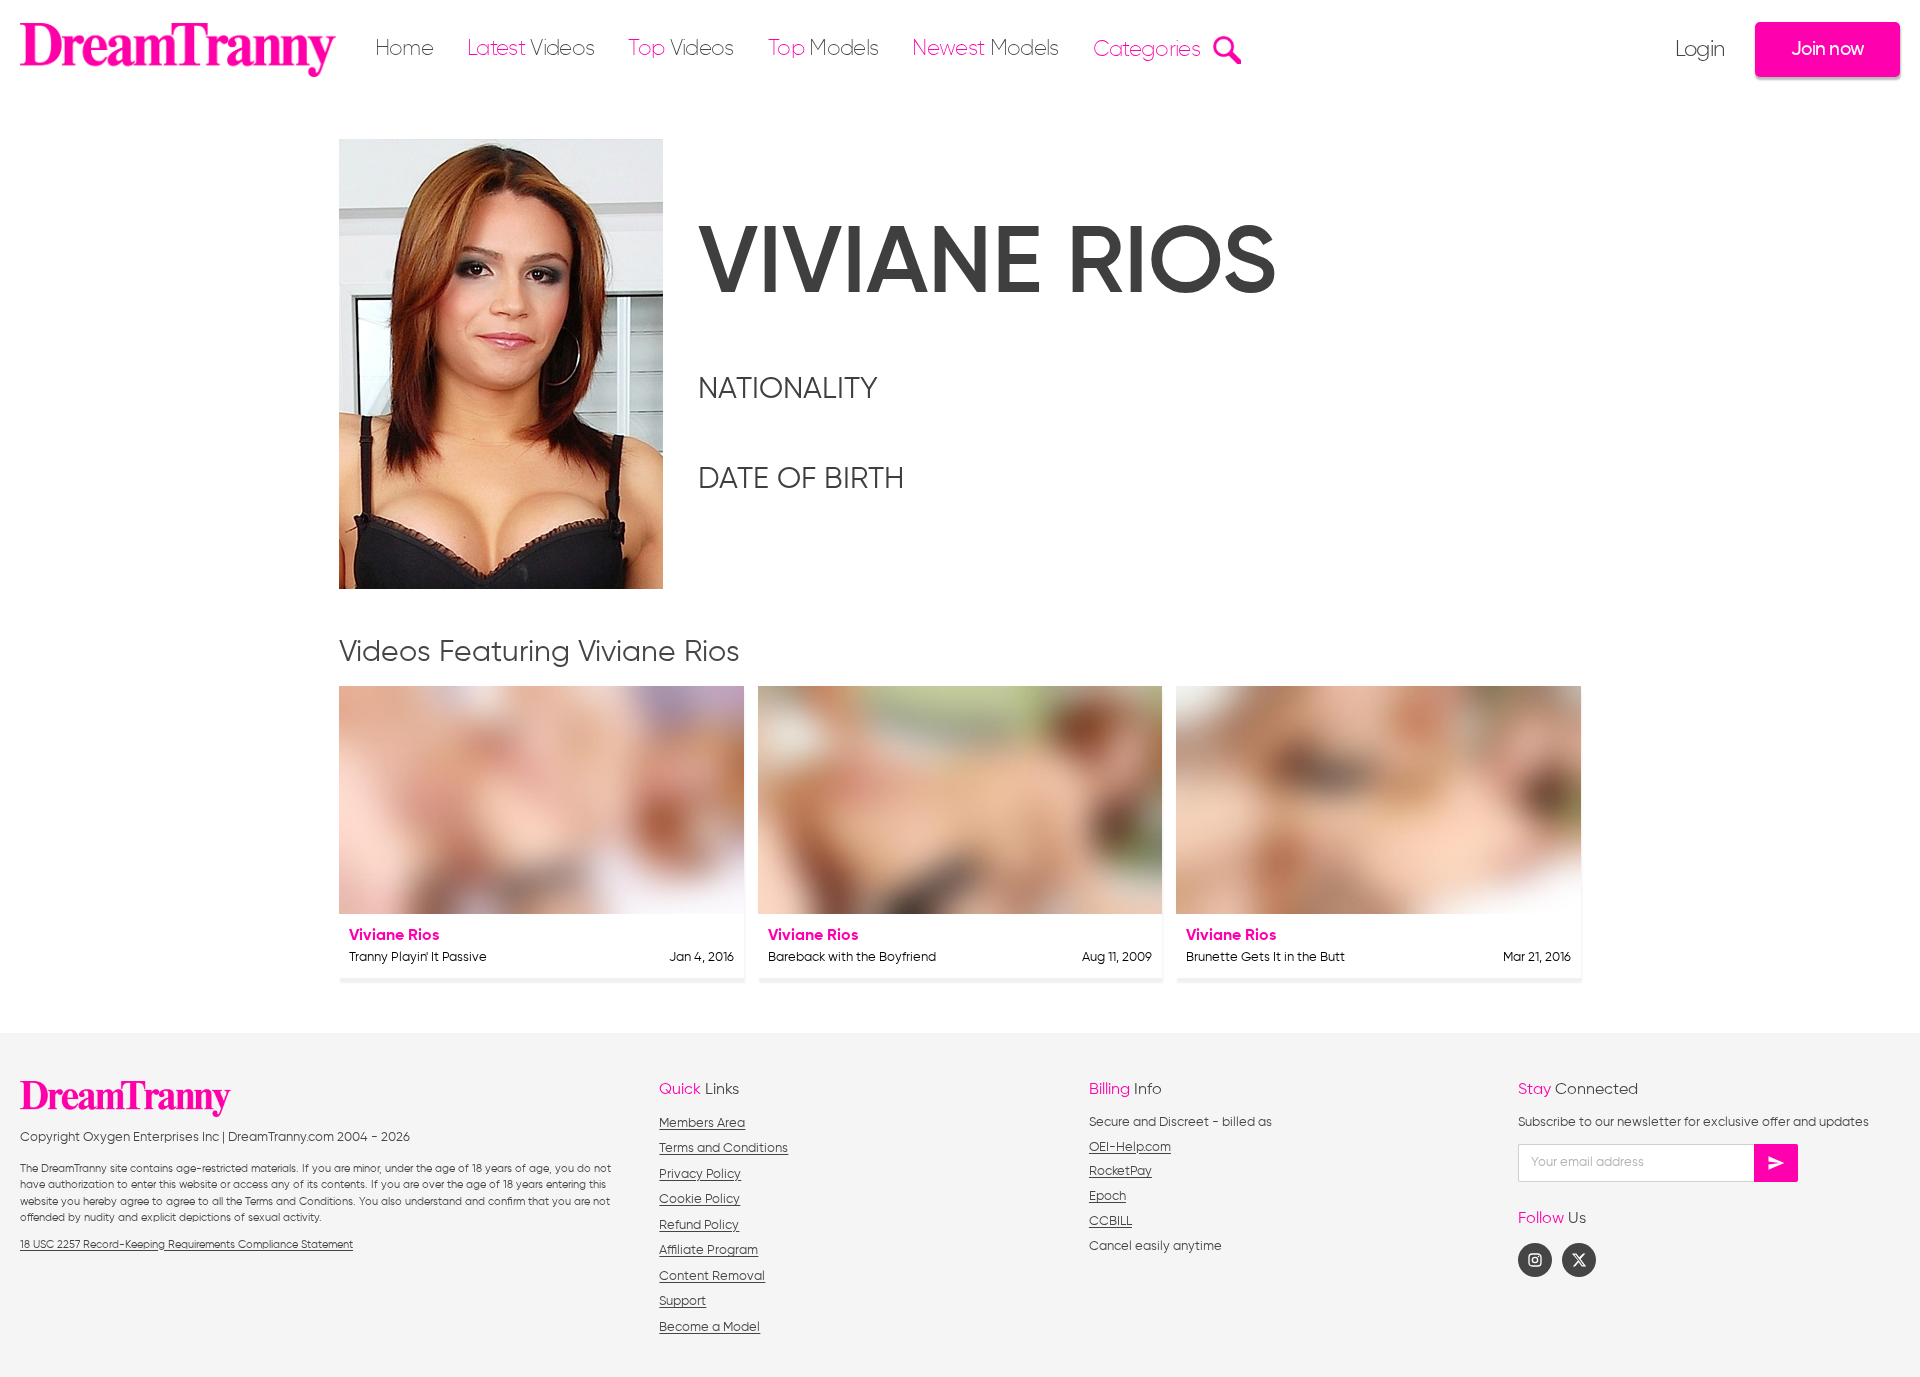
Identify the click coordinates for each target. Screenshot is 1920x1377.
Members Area (702, 1123)
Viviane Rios (394, 936)
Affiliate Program (708, 1250)
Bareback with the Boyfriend (852, 957)
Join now (1827, 49)
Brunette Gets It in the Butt (1265, 957)
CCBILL (1110, 1221)
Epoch (1107, 1196)
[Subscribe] (1776, 1163)
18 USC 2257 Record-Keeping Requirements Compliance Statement (186, 1244)
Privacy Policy (700, 1174)
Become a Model (709, 1327)
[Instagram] (1535, 1260)
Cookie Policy (699, 1199)
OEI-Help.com (1130, 1147)
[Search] (1224, 50)
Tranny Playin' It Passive (418, 957)
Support (682, 1301)
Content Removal (712, 1276)
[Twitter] (1579, 1260)
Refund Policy (699, 1225)
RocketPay (1120, 1171)
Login (1700, 50)
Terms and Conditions (723, 1148)
